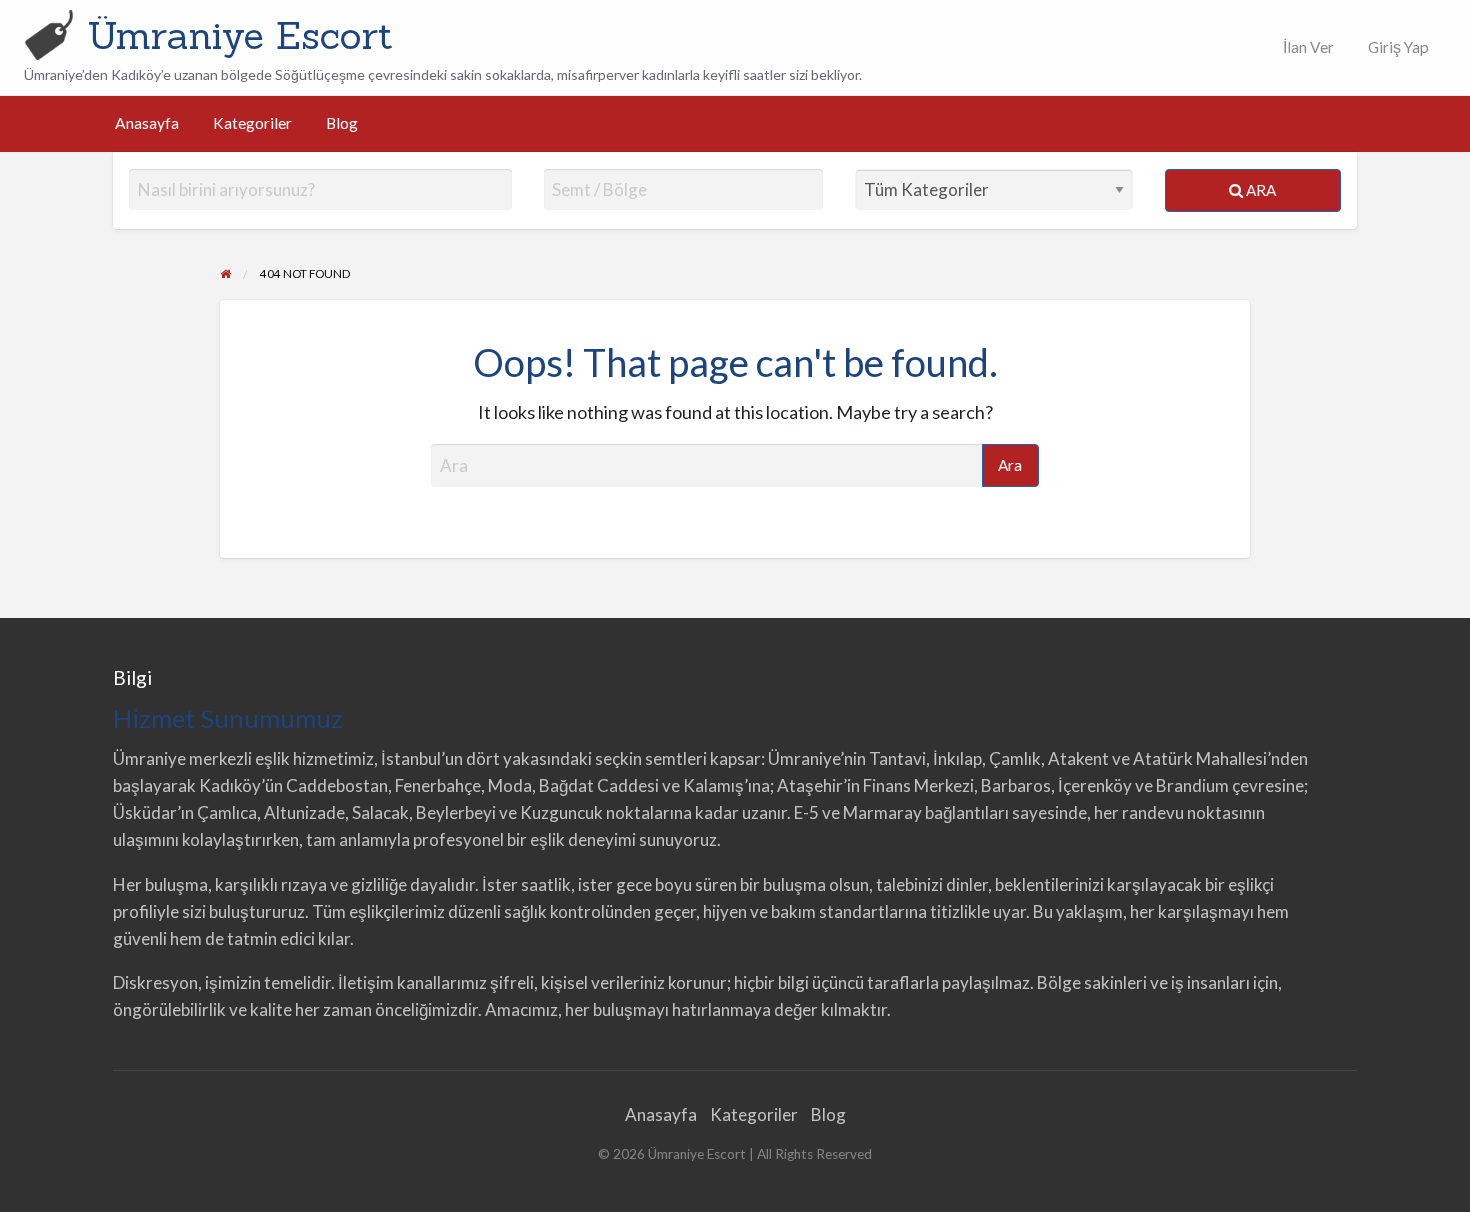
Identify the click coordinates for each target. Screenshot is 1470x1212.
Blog (342, 123)
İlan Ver (1307, 47)
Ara (1259, 190)
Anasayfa (147, 123)
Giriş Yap (1398, 47)
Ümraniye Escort (240, 35)
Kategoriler (252, 123)
